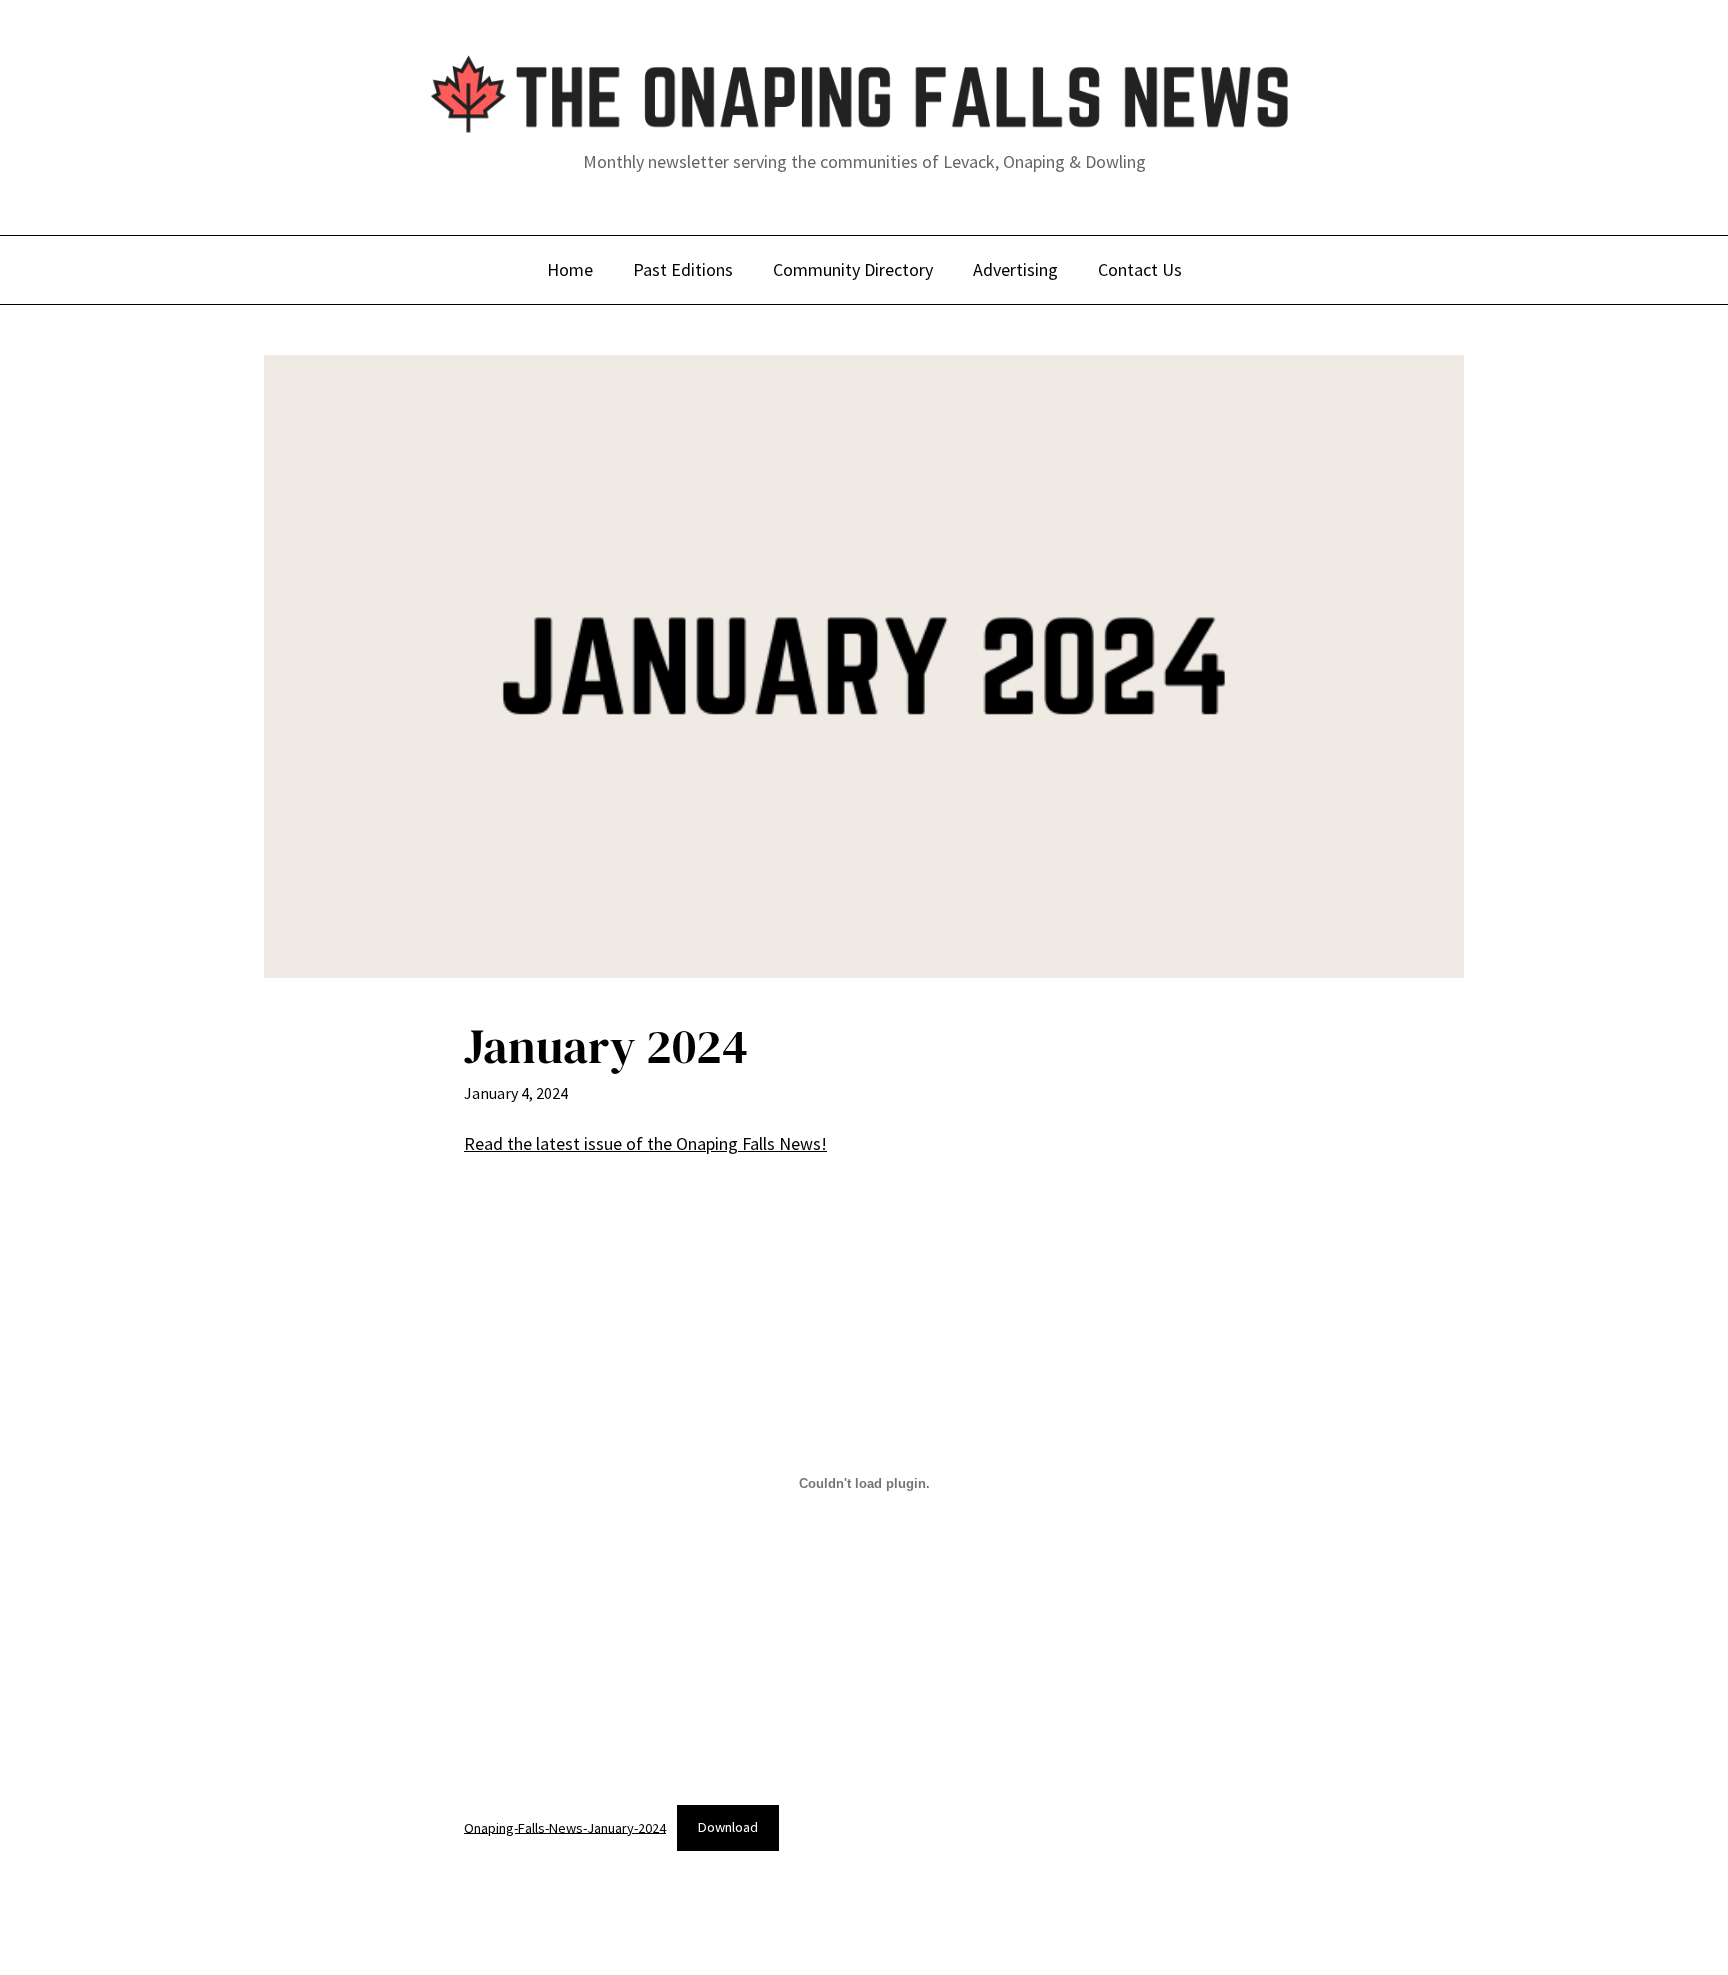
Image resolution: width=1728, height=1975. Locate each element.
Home (570, 269)
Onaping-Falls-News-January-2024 (565, 1827)
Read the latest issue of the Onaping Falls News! (645, 1143)
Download (728, 1827)
